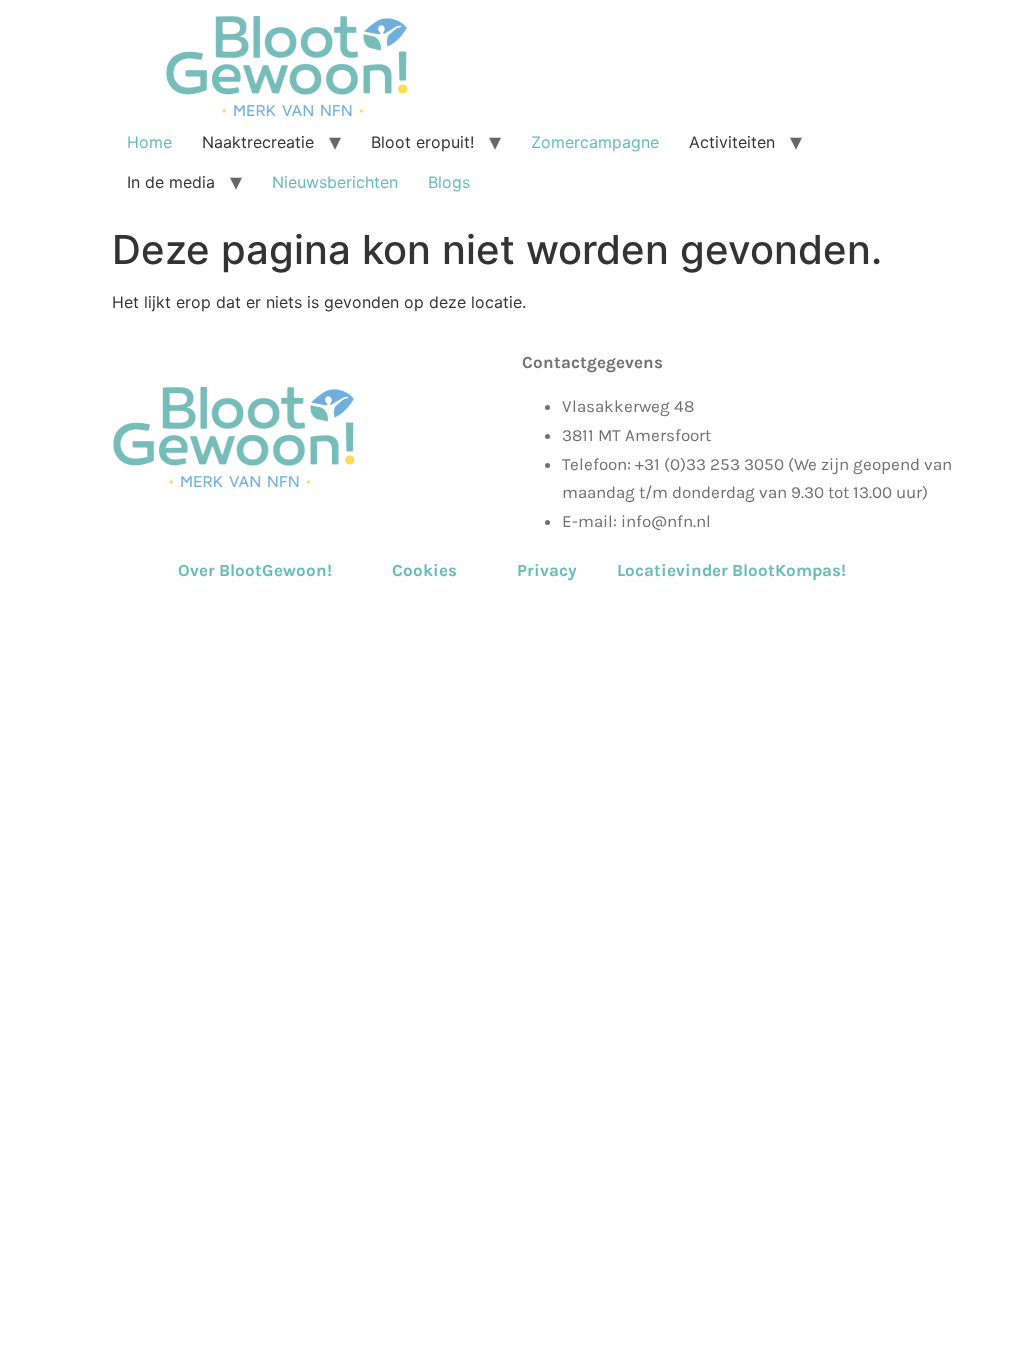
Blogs (449, 182)
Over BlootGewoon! (283, 570)
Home (149, 142)
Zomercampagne (595, 142)
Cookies (424, 570)
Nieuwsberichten (335, 182)
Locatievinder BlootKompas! (731, 570)
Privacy (547, 570)
